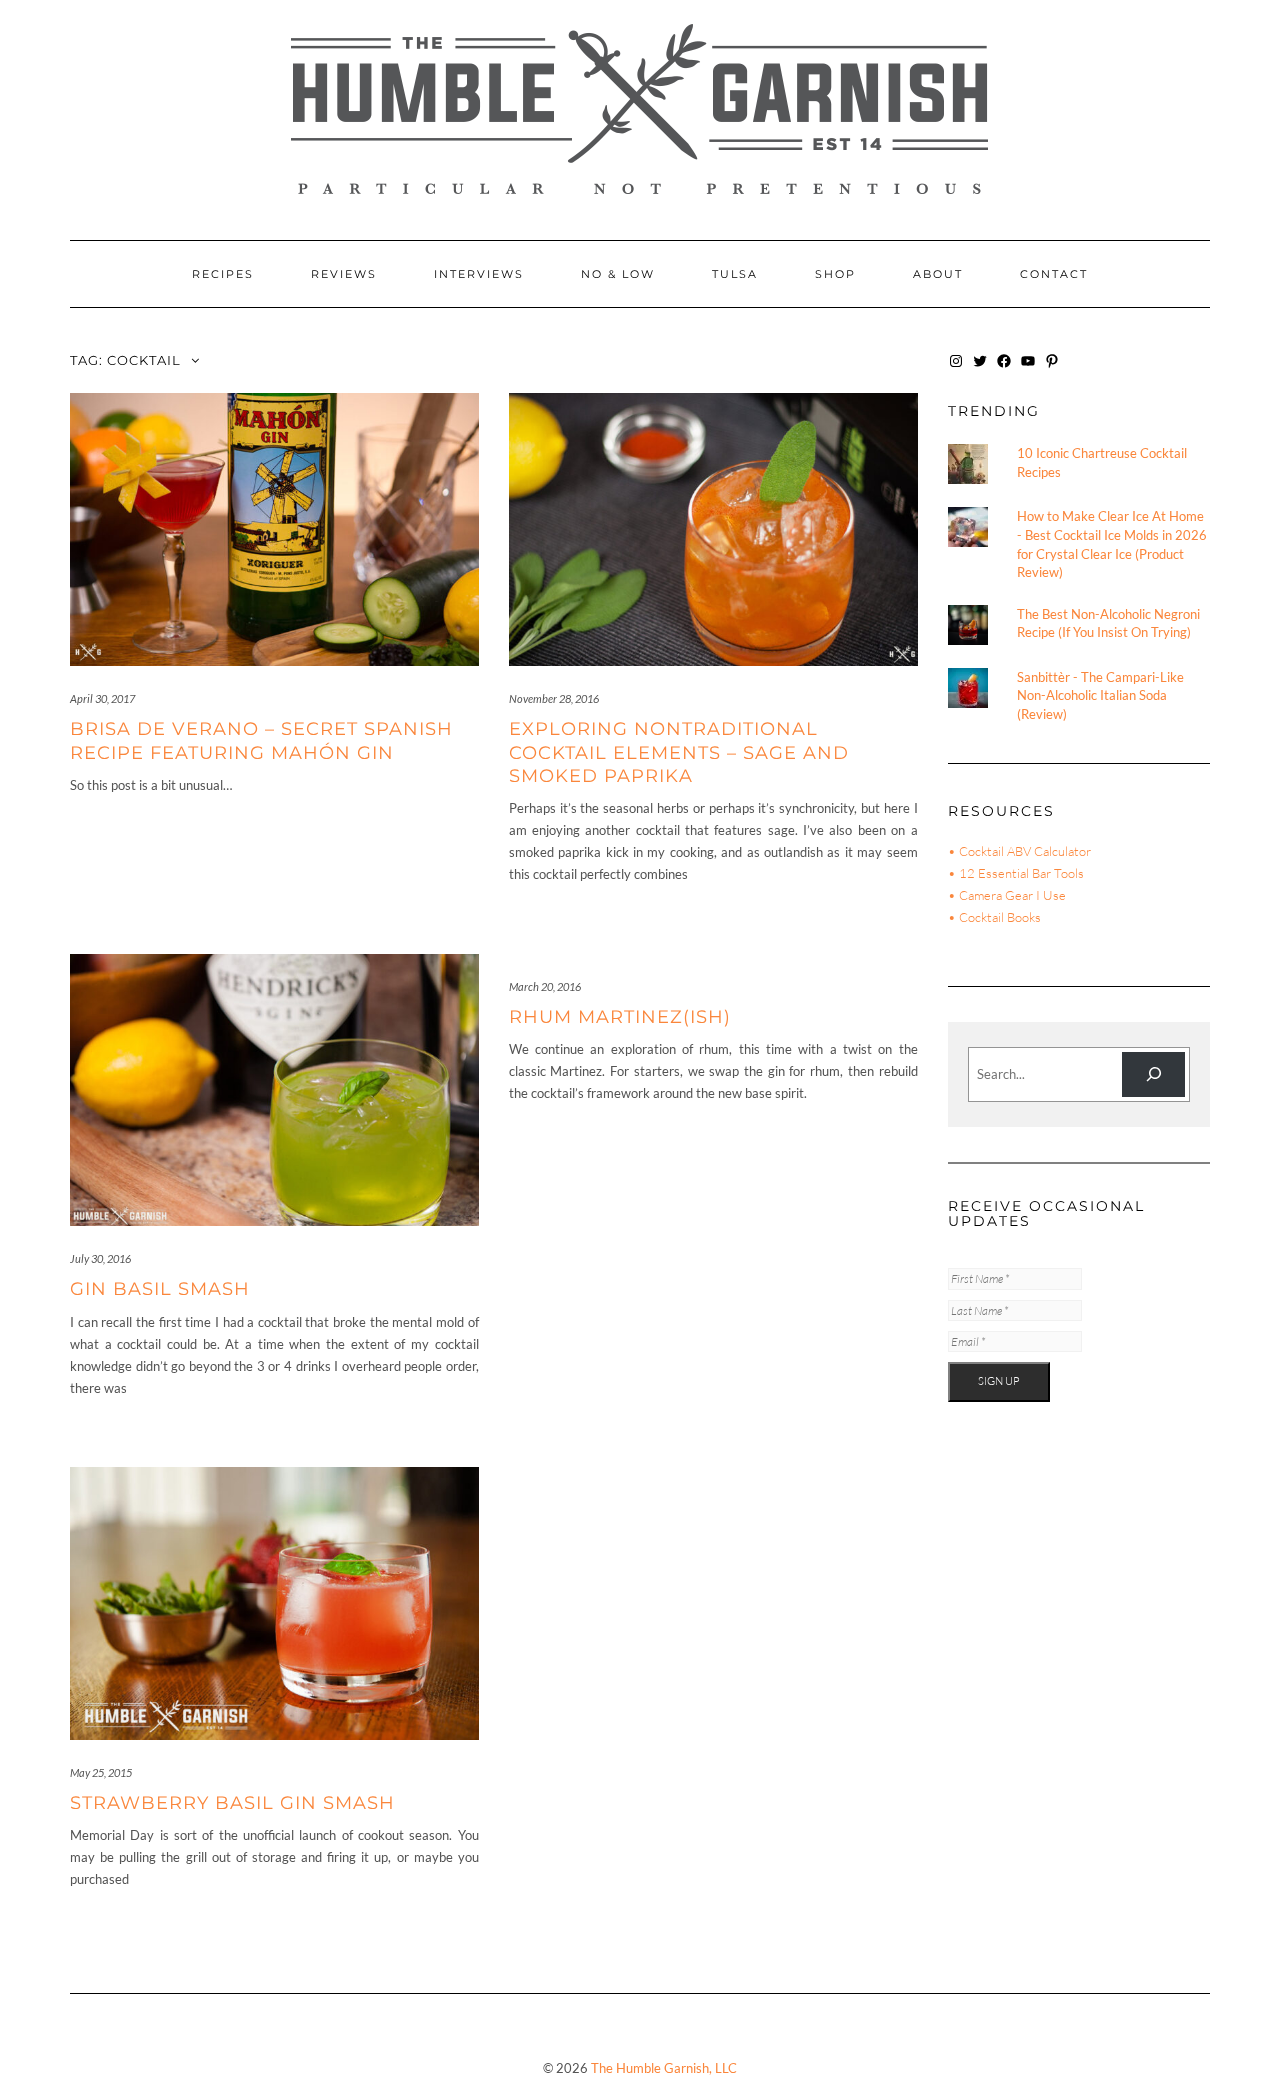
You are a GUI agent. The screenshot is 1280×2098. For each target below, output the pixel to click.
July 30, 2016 (100, 1258)
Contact (1054, 274)
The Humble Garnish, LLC (664, 2068)
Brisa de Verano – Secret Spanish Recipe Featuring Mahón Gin (261, 740)
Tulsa (735, 274)
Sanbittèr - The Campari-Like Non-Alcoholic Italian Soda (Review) (1100, 695)
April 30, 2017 (102, 698)
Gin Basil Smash (160, 1289)
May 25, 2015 (101, 1772)
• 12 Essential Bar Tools (1016, 873)
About (938, 274)
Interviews (479, 274)
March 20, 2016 (545, 986)
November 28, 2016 (554, 698)
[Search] (1153, 1074)
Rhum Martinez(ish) (620, 1017)
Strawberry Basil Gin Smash (232, 1803)
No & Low (618, 274)
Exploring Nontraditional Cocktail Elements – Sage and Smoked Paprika (679, 752)
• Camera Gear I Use (1007, 895)
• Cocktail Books (994, 917)
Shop (835, 274)
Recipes (223, 274)
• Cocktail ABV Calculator (1019, 851)
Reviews (344, 274)
